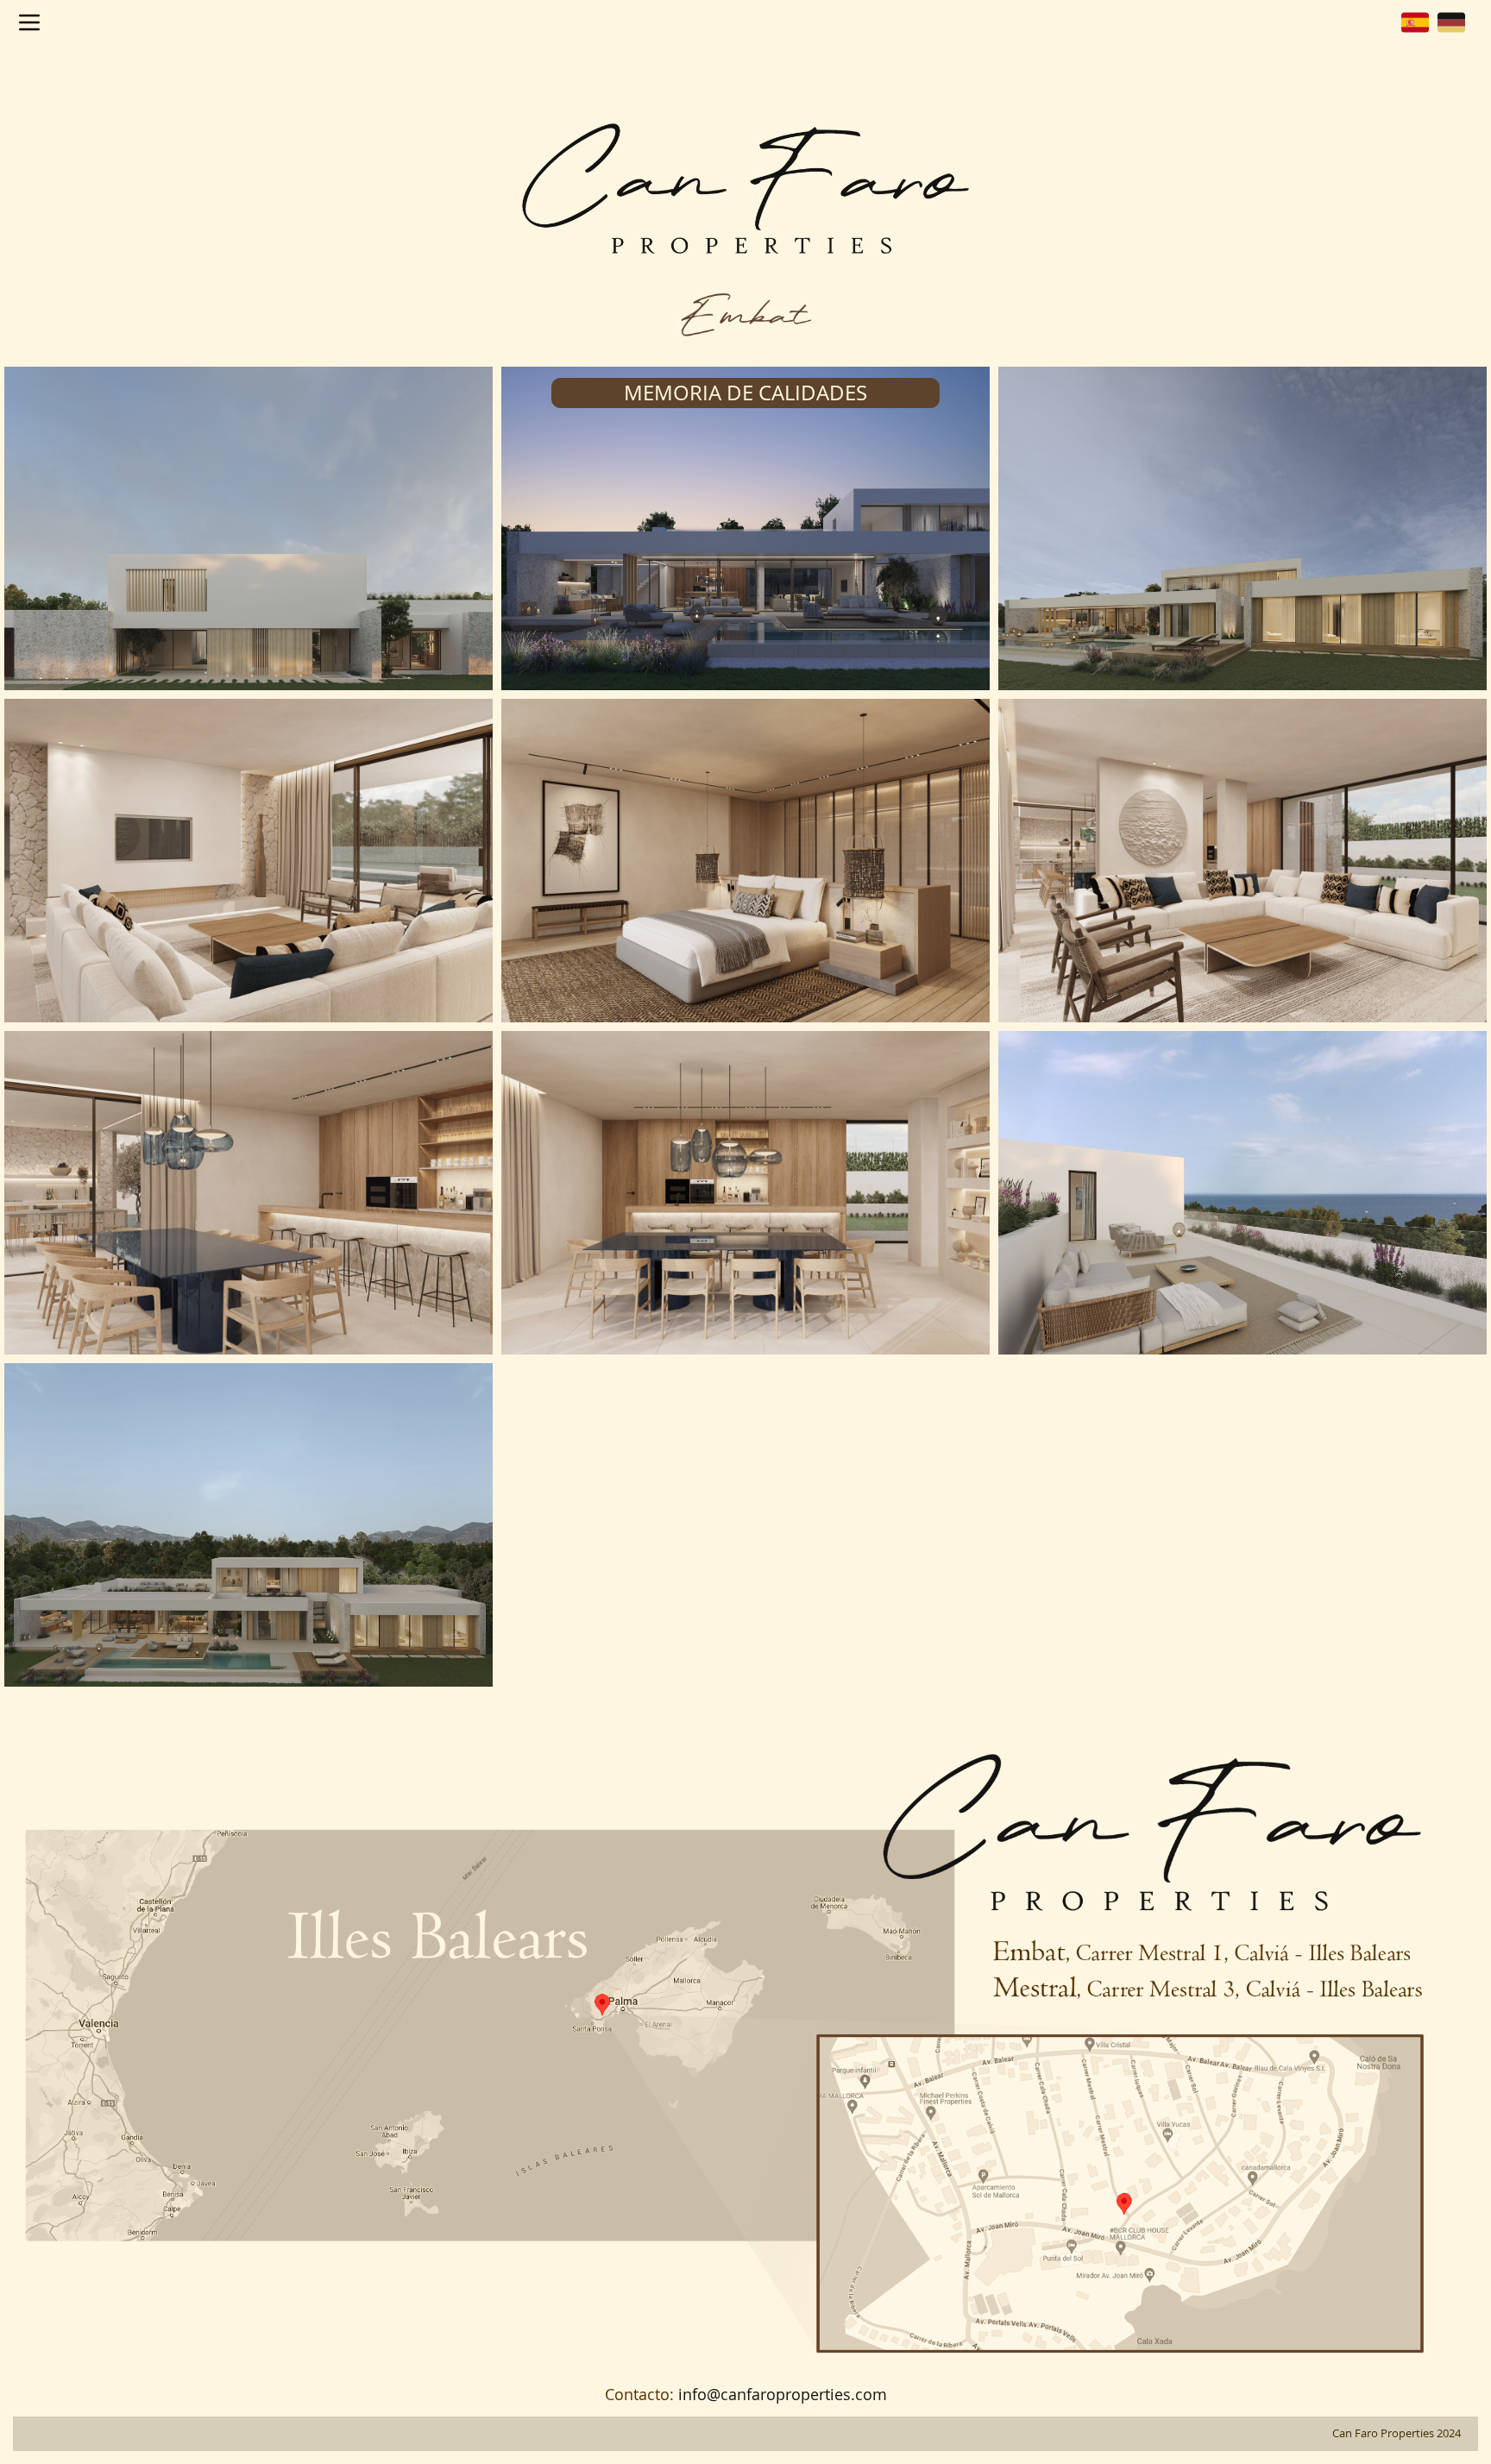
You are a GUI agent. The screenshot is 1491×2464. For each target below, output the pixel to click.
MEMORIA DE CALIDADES (745, 393)
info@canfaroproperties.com (783, 2394)
